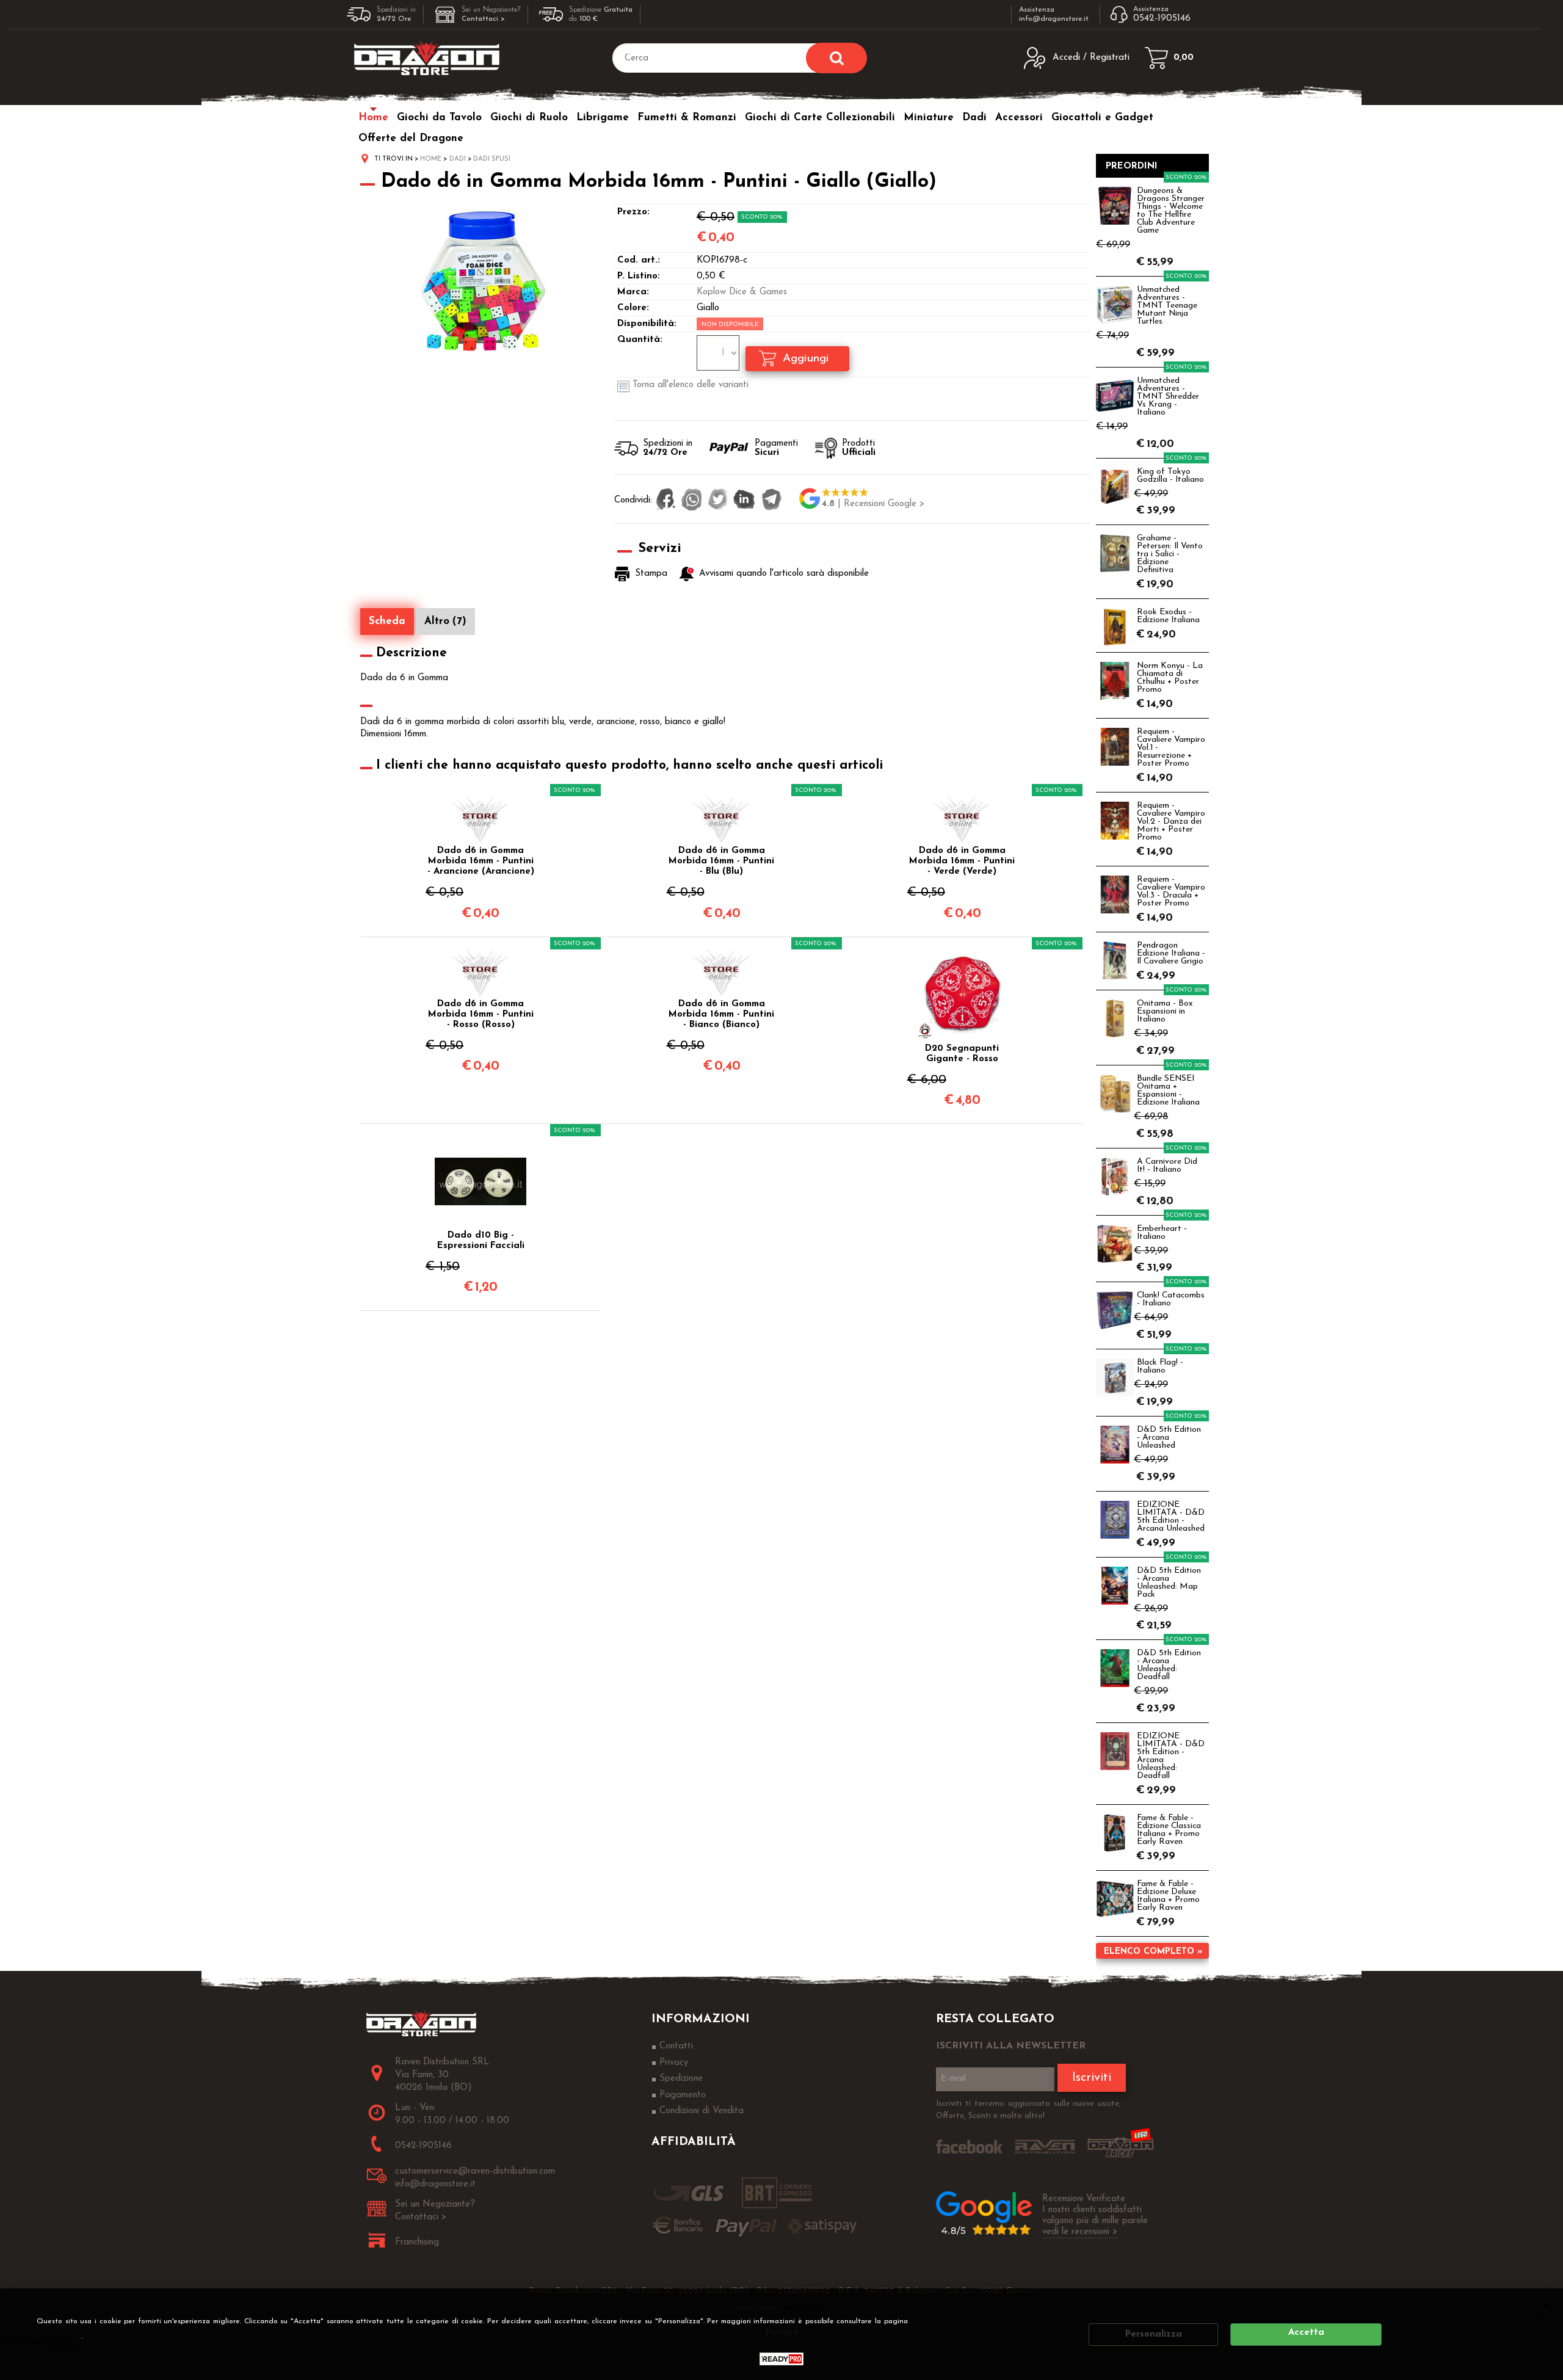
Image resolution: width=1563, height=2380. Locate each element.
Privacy (62, 2337)
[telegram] (772, 501)
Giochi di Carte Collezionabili (820, 118)
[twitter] (718, 501)
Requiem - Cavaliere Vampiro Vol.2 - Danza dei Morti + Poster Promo (1171, 822)
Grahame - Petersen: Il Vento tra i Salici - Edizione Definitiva (1170, 554)
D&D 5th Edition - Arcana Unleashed (1169, 1438)
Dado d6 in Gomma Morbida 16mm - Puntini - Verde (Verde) (962, 861)
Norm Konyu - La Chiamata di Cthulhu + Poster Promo (1170, 678)
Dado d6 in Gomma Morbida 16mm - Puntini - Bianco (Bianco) (721, 1014)
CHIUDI (1546, 2305)
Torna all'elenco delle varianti (691, 385)
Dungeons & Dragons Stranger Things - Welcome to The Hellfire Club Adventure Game (1171, 211)
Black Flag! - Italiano (1160, 1366)
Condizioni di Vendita (702, 2111)
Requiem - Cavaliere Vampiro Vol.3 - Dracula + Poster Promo (1171, 891)
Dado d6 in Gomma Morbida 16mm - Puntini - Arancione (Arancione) (481, 861)
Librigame (603, 118)
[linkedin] (744, 501)
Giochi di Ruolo (529, 118)
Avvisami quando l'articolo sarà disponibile (784, 574)
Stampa (651, 574)
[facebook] (666, 501)
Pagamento (683, 2095)
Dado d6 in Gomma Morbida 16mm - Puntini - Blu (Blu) (721, 861)
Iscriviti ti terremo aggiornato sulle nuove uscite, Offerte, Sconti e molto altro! (1028, 2110)
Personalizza (1154, 2335)
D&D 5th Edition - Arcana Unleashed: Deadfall (1169, 1665)
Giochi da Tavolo (439, 118)
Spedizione (681, 2079)
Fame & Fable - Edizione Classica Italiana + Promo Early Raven (1169, 1830)
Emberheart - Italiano (1162, 1233)
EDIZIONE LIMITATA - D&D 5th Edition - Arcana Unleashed (1171, 1517)
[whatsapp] (692, 501)
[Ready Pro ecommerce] (781, 2359)
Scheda (387, 621)
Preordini (1132, 166)
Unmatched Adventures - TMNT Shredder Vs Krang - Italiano (1168, 397)
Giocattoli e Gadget (1102, 118)
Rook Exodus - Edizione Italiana (1168, 616)
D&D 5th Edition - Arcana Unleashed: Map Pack (1169, 1583)
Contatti (676, 2046)
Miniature (929, 118)
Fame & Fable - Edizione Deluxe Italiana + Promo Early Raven (1168, 1896)
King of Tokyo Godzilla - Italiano (1170, 476)
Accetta (1306, 2333)
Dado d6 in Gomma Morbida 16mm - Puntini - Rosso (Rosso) (481, 1014)
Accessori (1019, 118)
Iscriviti (1092, 2078)
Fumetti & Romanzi (687, 118)
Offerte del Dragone (411, 138)
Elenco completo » (1153, 1952)
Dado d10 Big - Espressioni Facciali (481, 1241)
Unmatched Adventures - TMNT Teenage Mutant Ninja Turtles (1167, 306)
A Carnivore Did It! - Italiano (1167, 1166)
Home (373, 118)
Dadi (974, 118)
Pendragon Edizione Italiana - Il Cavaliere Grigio (1171, 953)
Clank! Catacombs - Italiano (1171, 1299)
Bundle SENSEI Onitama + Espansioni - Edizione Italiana (1168, 1090)
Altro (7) (445, 621)
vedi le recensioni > (1080, 2232)
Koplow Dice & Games (742, 292)
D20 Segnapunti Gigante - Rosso (962, 1054)
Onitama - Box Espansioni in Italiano (1165, 1011)
